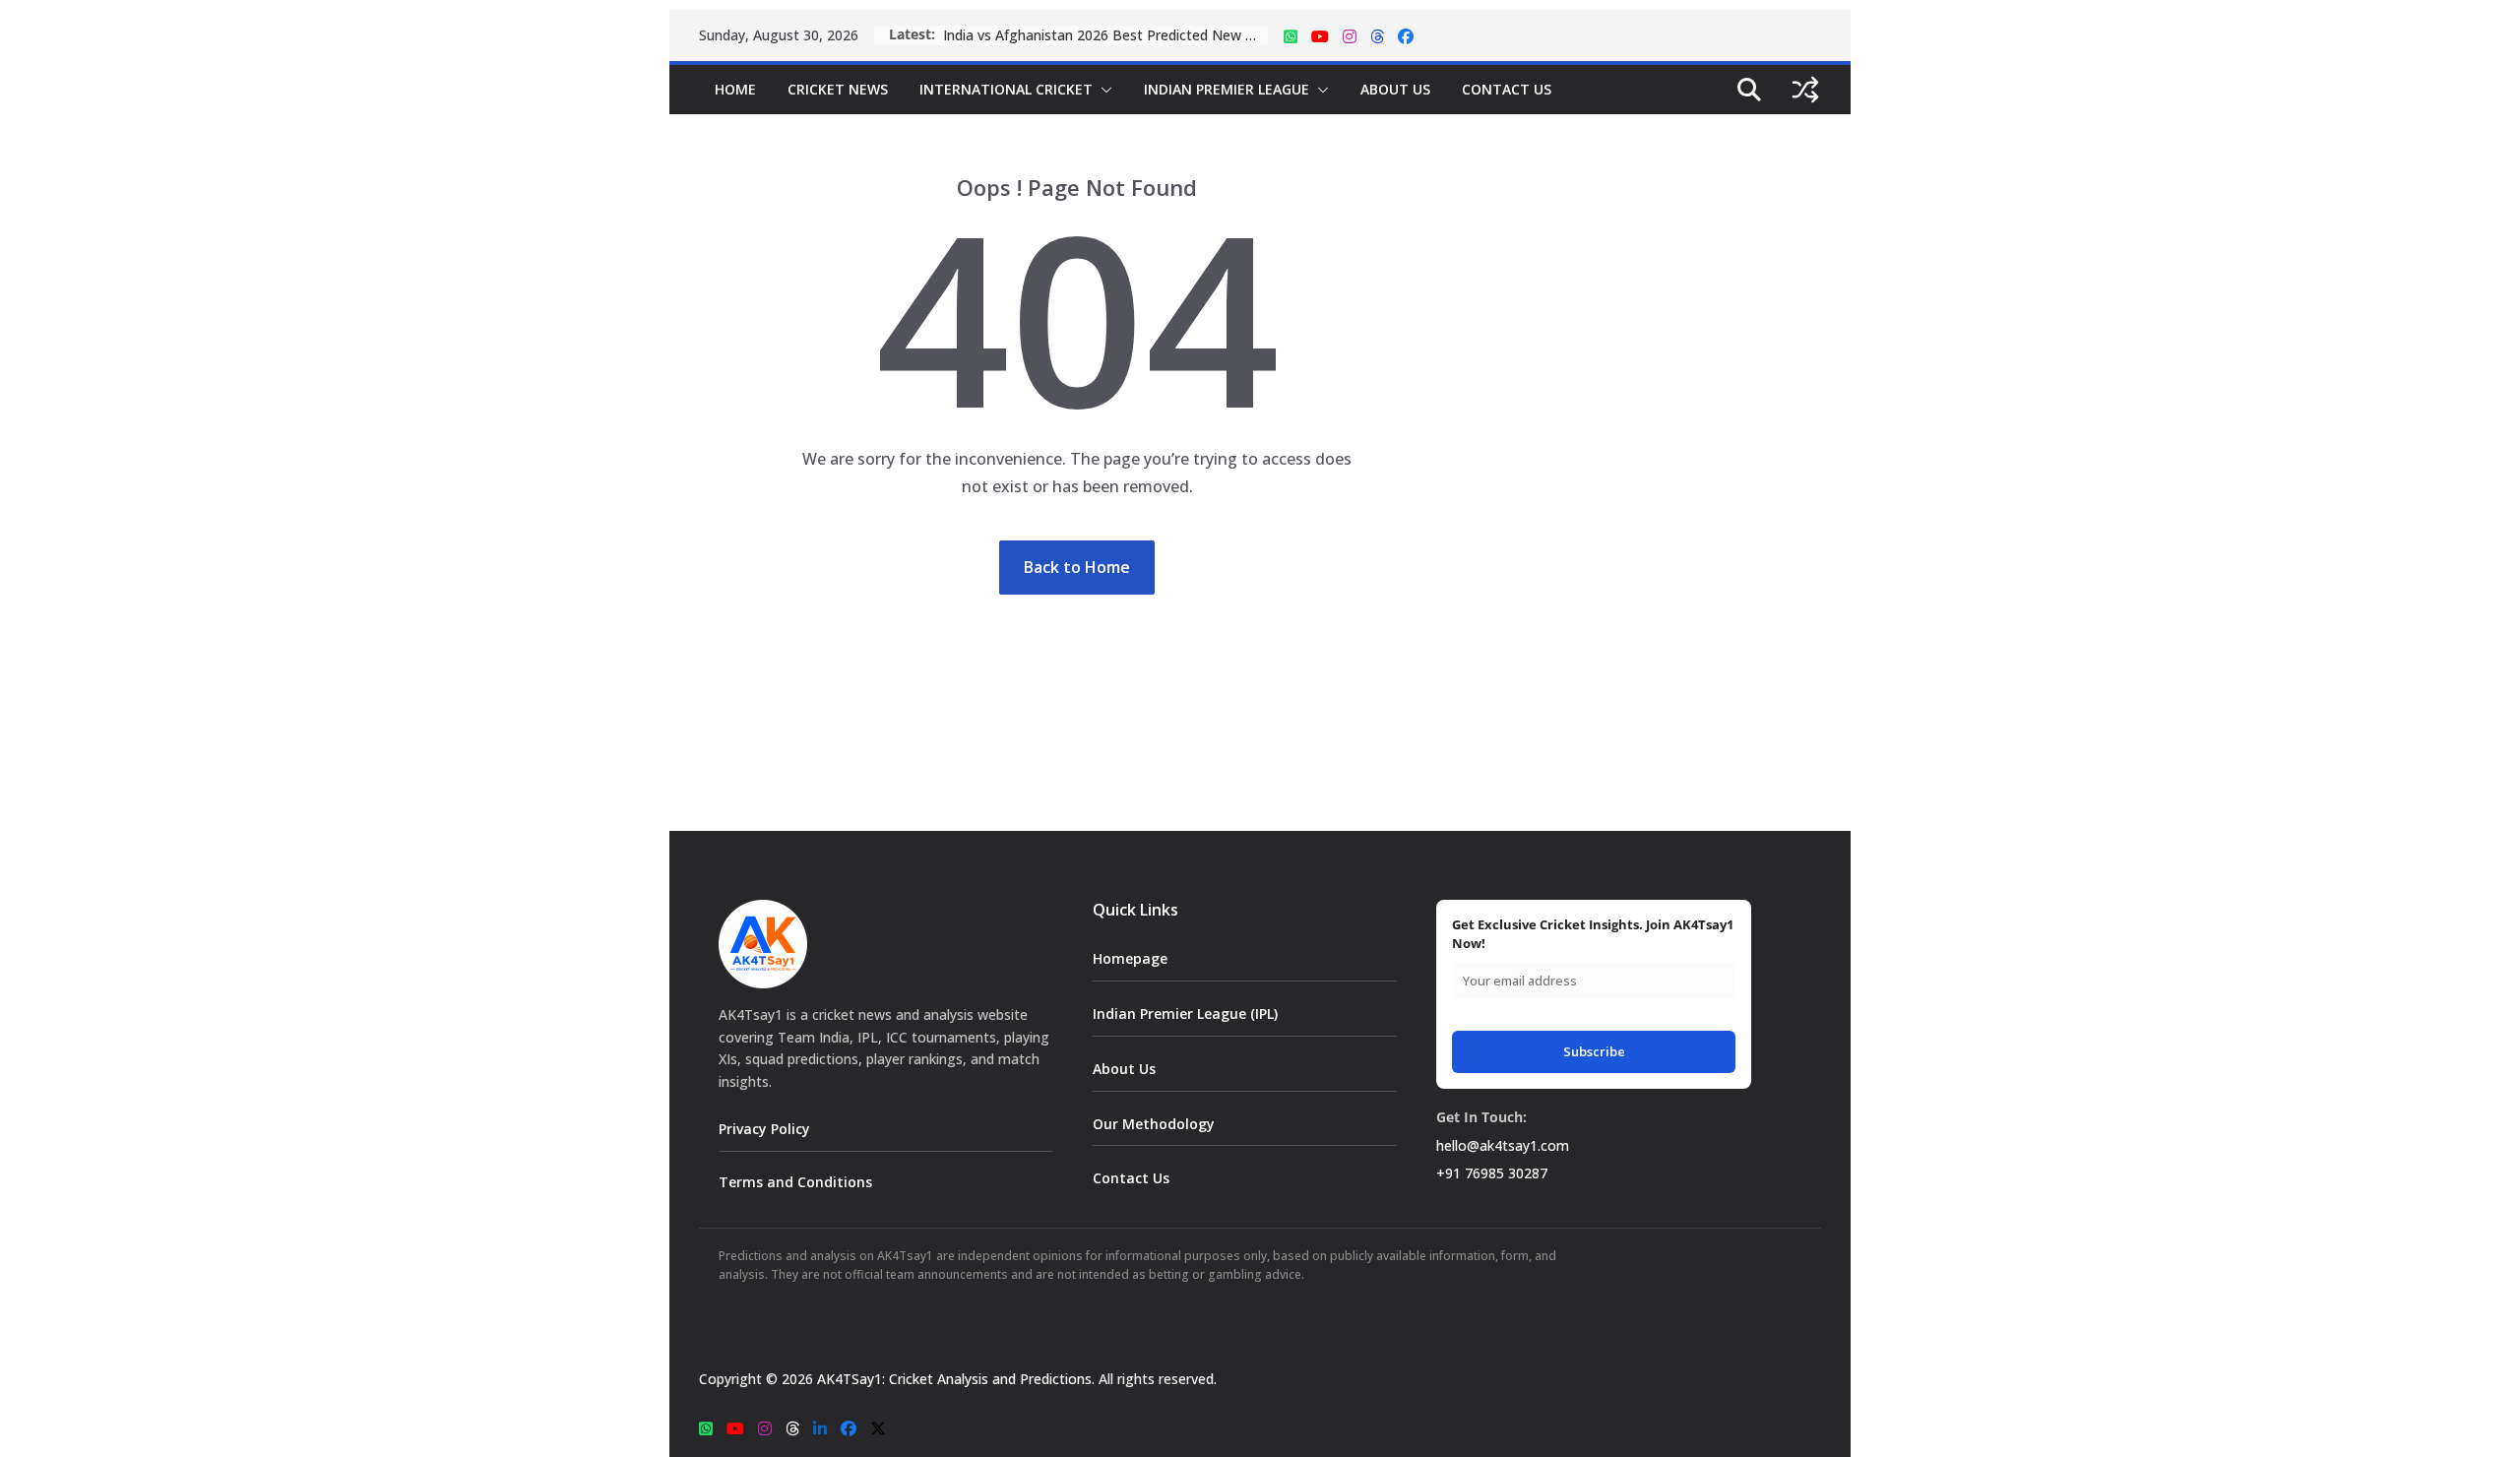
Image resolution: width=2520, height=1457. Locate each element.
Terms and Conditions (795, 1182)
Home (735, 89)
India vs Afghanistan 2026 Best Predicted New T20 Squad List (1105, 35)
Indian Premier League (1227, 89)
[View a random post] (1805, 90)
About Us (1395, 89)
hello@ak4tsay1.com (1503, 1145)
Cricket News (838, 89)
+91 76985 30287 (1492, 1173)
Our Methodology (1154, 1124)
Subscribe (1594, 1051)
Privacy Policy (764, 1129)
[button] (1102, 90)
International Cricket (1006, 89)
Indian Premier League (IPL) (1185, 1014)
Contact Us (1507, 89)
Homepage (1130, 958)
